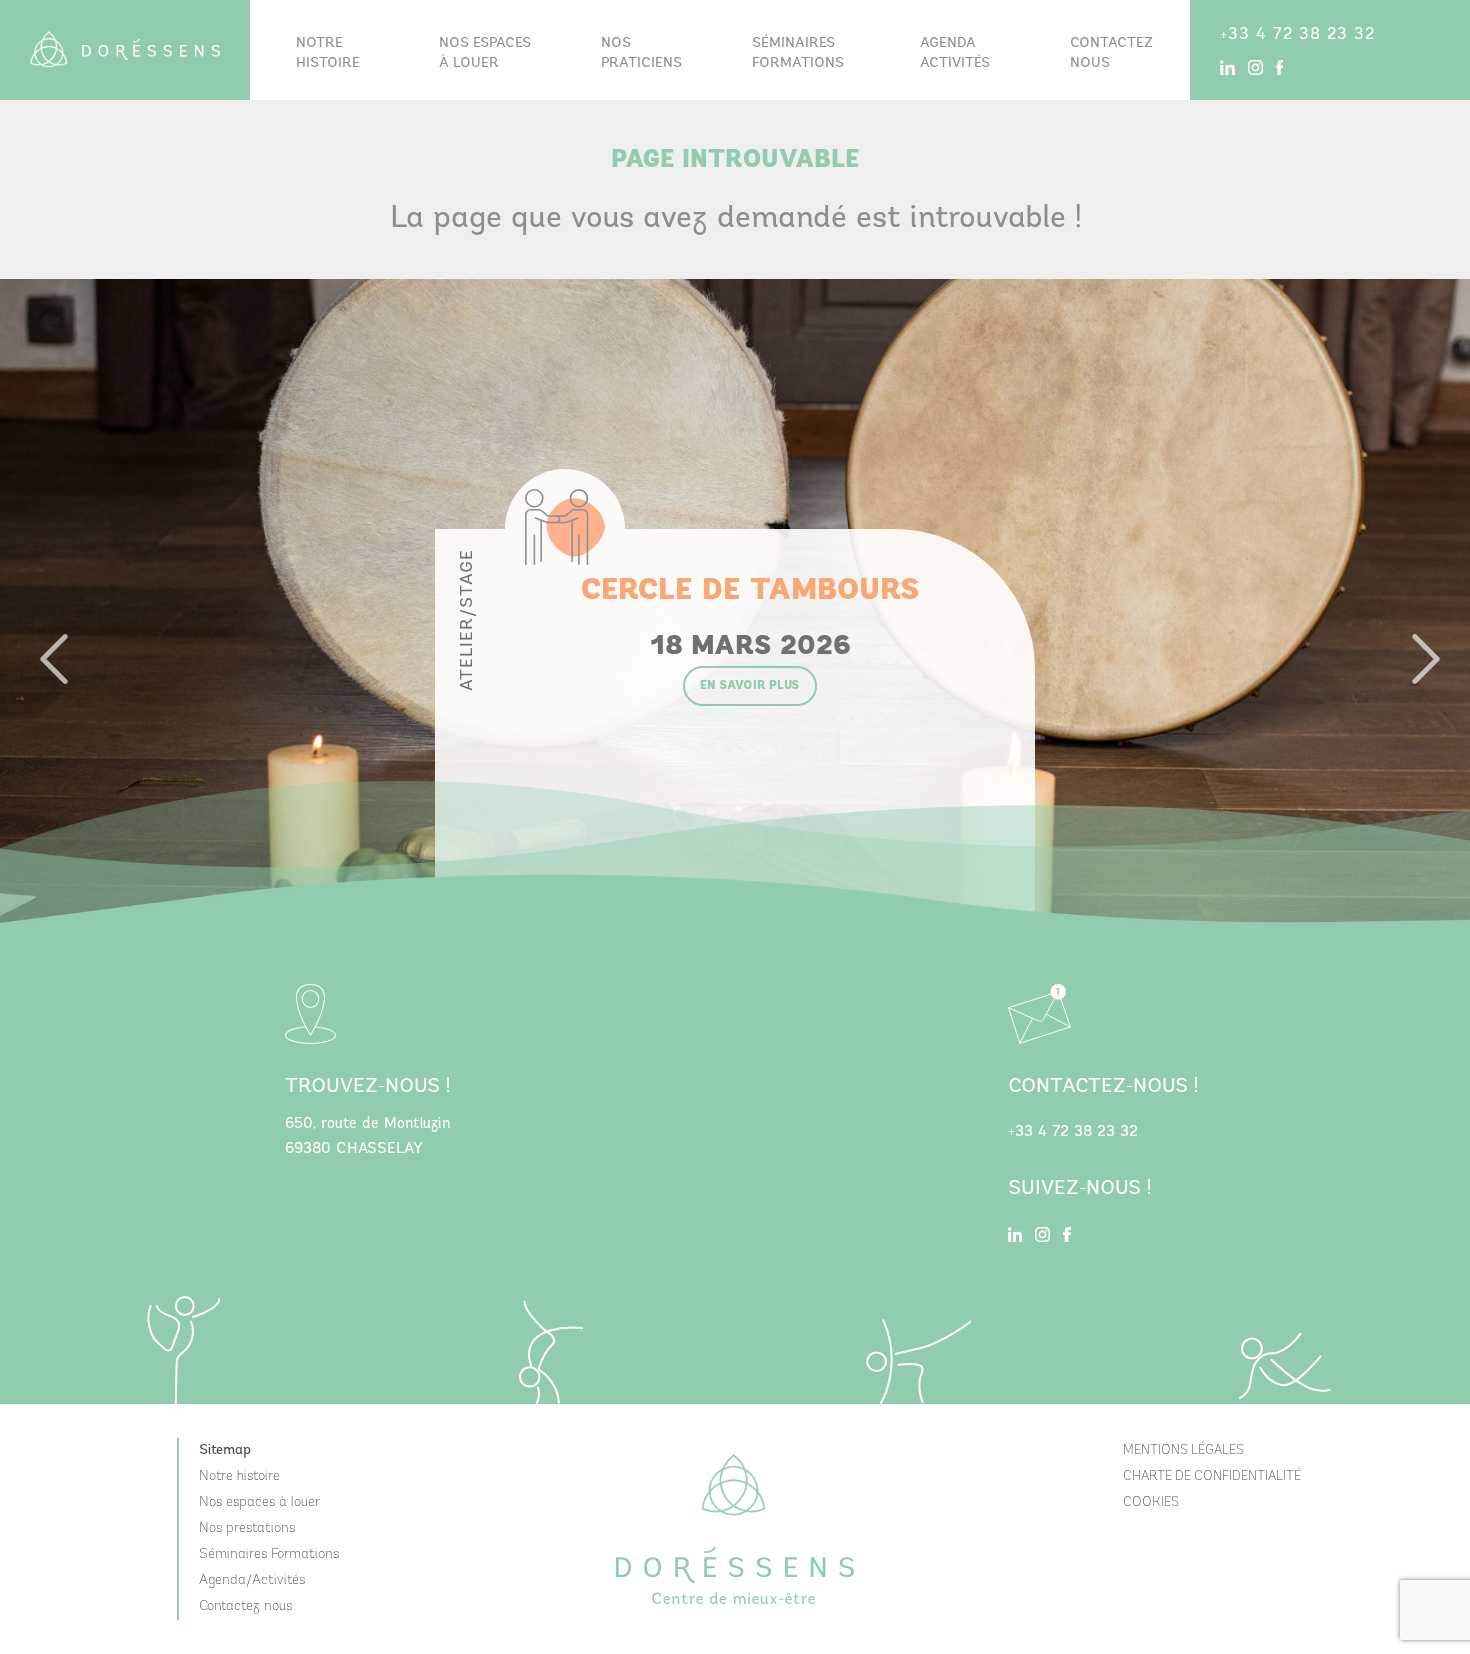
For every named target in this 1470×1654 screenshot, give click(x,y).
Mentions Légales (1183, 1450)
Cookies (1151, 1502)
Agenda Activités (955, 53)
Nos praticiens (641, 53)
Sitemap (225, 1450)
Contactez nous (1111, 53)
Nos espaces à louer (485, 53)
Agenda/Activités (252, 1580)
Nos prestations (247, 1528)
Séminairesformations (798, 53)
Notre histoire (328, 53)
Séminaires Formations (269, 1554)
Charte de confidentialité (1212, 1476)
